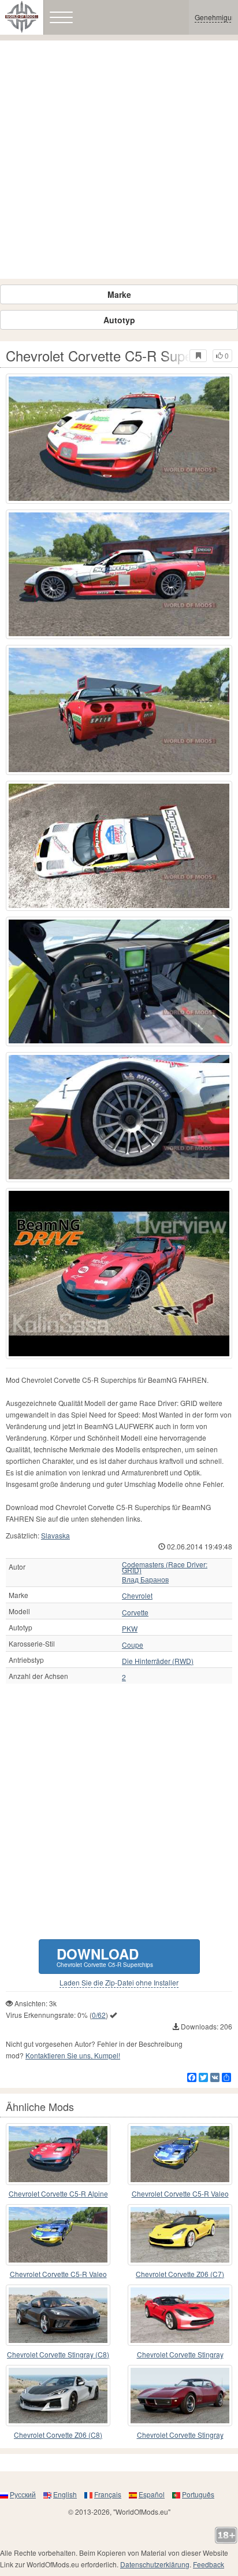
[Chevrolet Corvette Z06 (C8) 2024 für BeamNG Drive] (58, 2396)
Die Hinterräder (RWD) (158, 1661)
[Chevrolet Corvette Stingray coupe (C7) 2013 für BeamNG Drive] (180, 2315)
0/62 (99, 2015)
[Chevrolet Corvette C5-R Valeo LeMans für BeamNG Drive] (58, 2235)
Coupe (133, 1645)
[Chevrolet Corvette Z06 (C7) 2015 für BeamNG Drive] (180, 2235)
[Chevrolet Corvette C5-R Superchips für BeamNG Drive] (119, 439)
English (65, 2494)
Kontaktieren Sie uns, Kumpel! (73, 2055)
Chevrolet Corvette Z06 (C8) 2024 (58, 2435)
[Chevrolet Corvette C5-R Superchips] (119, 1274)
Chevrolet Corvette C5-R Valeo (180, 2193)
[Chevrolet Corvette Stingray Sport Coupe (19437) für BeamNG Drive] (180, 2396)
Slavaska (55, 1535)
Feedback (209, 2564)
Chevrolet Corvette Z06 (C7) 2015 (180, 2274)
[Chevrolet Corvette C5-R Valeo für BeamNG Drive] (180, 2154)
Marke (119, 294)
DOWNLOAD (105, 1956)
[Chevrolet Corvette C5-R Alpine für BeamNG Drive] (58, 2154)
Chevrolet (137, 1596)
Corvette (135, 1612)
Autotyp (119, 320)
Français (108, 2494)
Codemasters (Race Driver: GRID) (165, 1567)
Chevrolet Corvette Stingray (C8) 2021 (58, 2355)
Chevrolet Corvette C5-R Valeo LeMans (58, 2274)
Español (152, 2494)
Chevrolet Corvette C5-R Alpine (58, 2193)
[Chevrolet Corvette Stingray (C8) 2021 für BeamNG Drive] (58, 2315)
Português (198, 2494)
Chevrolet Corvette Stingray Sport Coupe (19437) (180, 2435)
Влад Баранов (145, 1579)
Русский (23, 2494)
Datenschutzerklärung (155, 2564)
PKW (130, 1629)
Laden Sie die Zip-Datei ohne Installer (119, 1983)
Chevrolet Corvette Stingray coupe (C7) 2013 (180, 2355)
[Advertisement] (119, 160)
